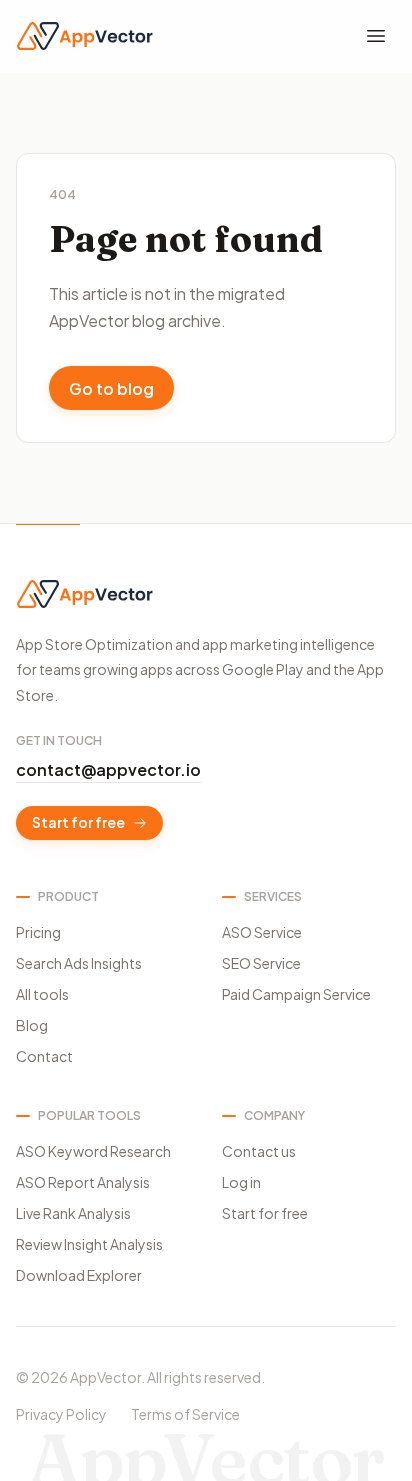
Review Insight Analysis (89, 1244)
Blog (32, 1025)
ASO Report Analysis (83, 1182)
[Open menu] (376, 36)
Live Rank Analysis (73, 1213)
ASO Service (262, 932)
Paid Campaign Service (296, 994)
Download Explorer (79, 1275)
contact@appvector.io (108, 769)
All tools (42, 994)
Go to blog (111, 388)
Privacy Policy (61, 1414)
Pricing (38, 932)
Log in (241, 1182)
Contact (44, 1056)
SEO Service (261, 963)
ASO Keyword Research (93, 1151)
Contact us (259, 1151)
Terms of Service (185, 1414)
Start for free (78, 822)
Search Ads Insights (79, 963)
